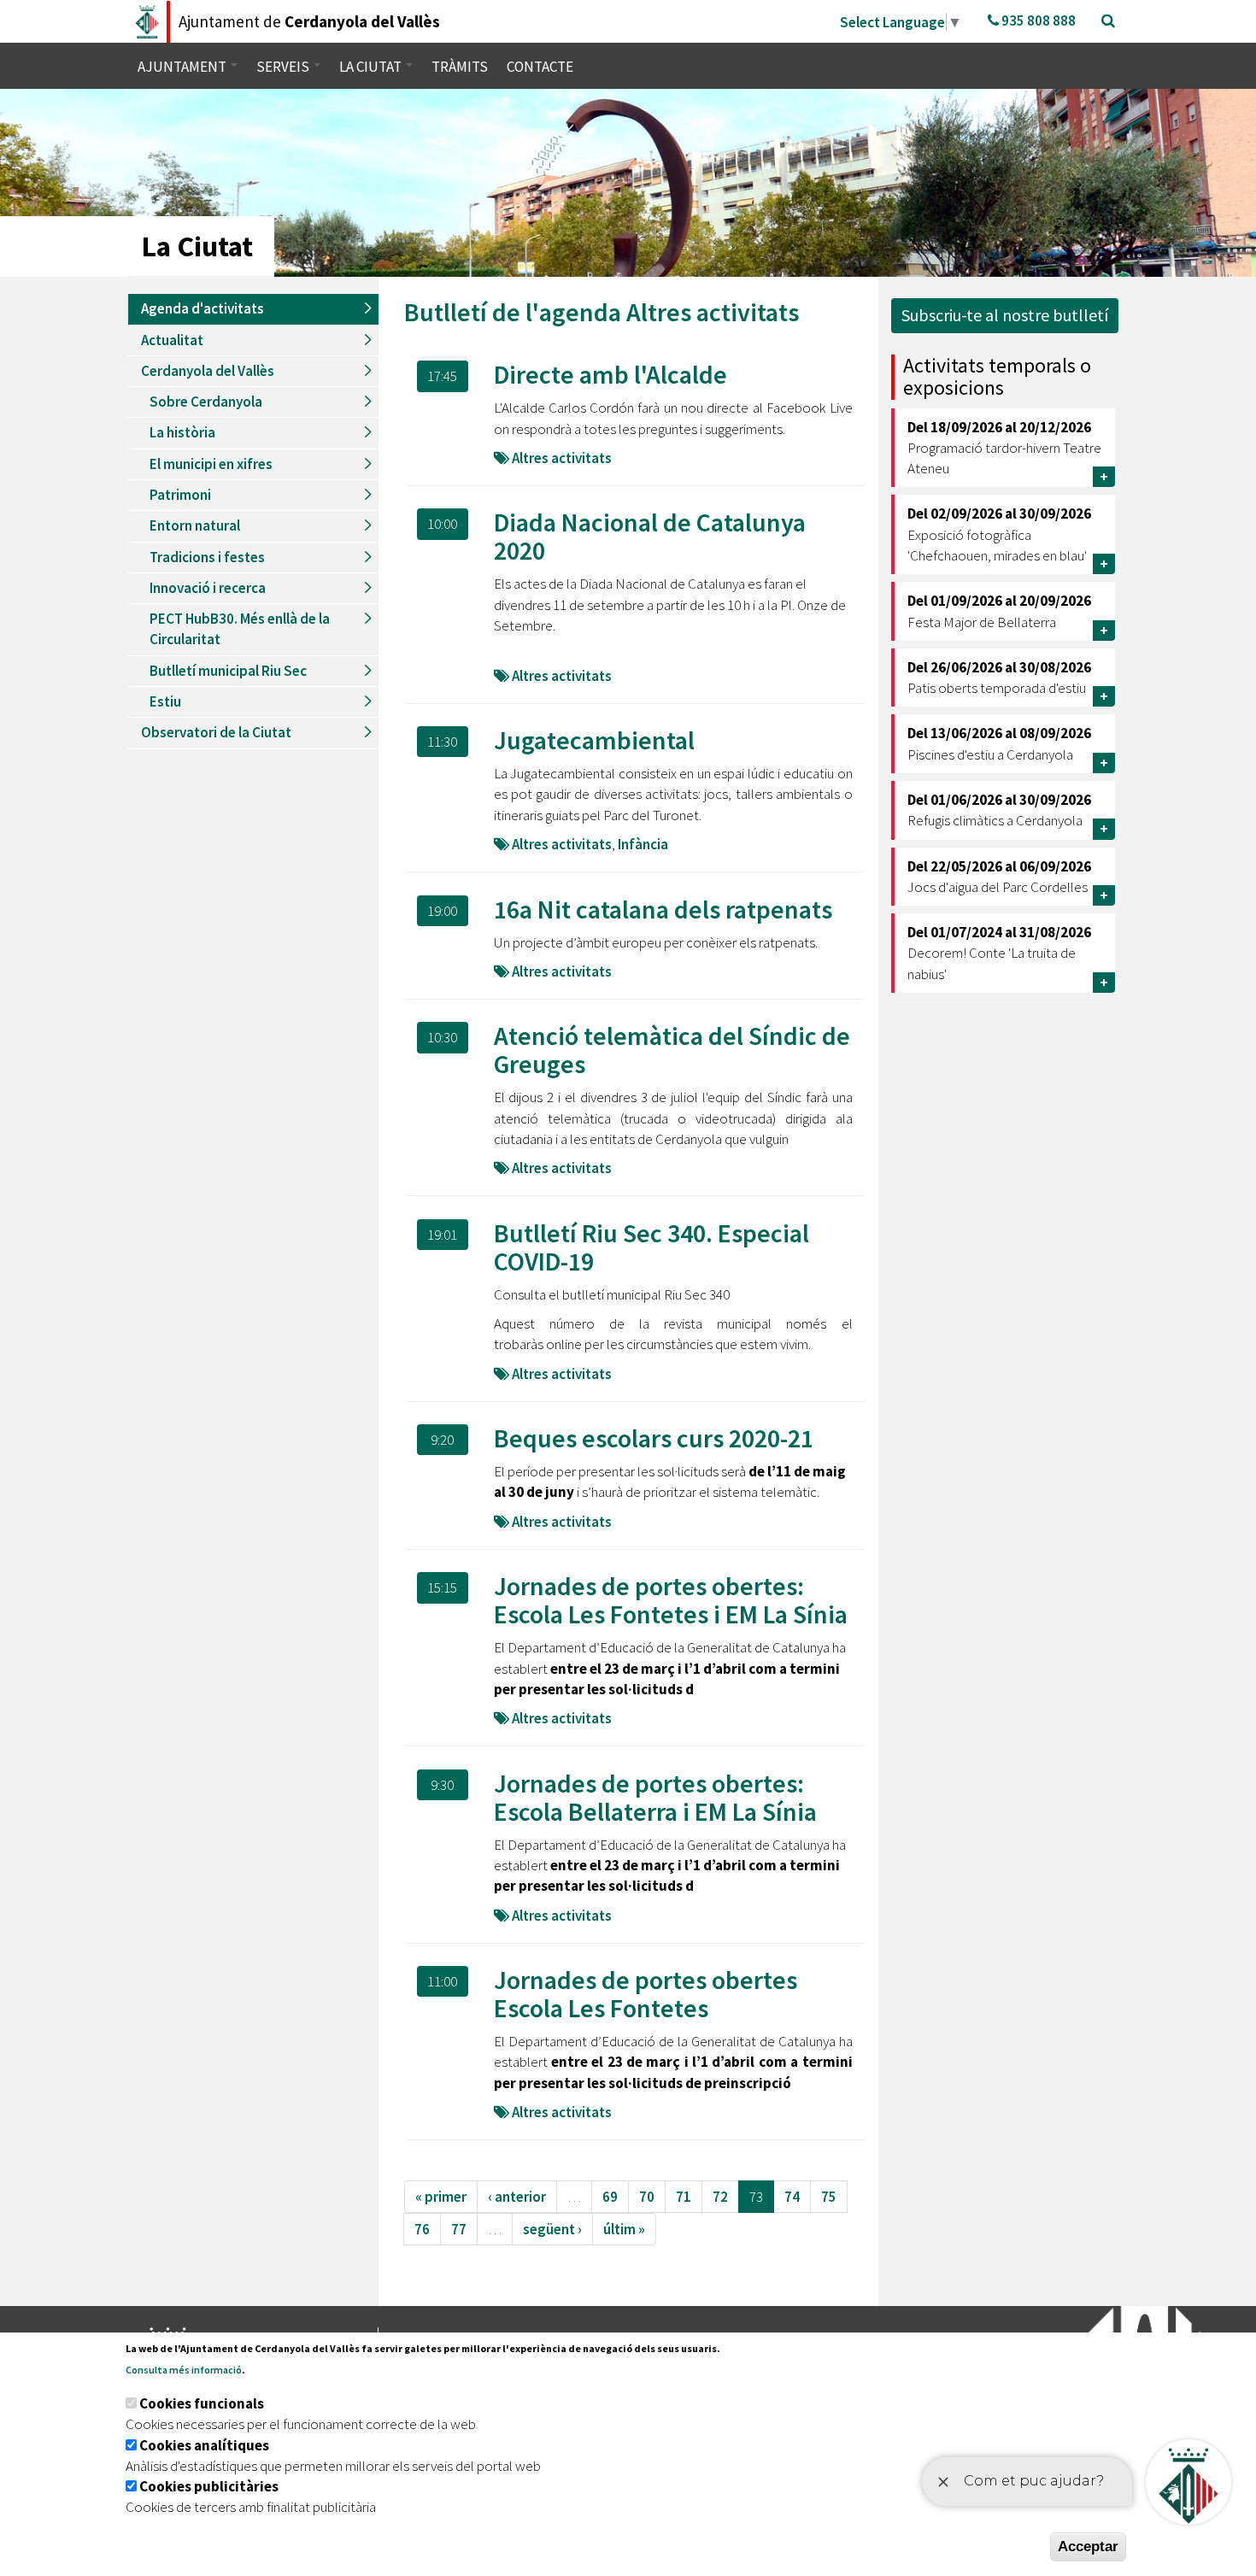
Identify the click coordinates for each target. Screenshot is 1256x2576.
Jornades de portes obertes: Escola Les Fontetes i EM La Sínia (671, 1600)
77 (459, 2229)
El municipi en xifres (211, 464)
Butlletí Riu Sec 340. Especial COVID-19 (651, 1247)
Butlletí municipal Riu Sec (228, 671)
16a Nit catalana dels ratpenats (663, 909)
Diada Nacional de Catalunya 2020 (650, 536)
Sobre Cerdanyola (206, 402)
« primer (441, 2197)
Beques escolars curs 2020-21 (654, 1438)
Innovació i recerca (208, 588)
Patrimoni (180, 495)
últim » (624, 2229)
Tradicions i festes (207, 557)
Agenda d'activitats (202, 308)
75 (829, 2197)
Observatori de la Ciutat (216, 732)
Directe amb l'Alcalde (610, 374)
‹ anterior (517, 2197)
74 (792, 2197)
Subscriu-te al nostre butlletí (1005, 315)
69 (610, 2197)
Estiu (165, 701)
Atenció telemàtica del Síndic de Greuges (672, 1050)
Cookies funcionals (202, 2403)
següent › (552, 2229)
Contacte (540, 67)
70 (647, 2197)
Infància (643, 844)
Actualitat (172, 340)
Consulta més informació (184, 2370)
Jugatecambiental (594, 740)
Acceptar (1088, 2547)
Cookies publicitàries (209, 2486)
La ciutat (372, 67)
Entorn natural (195, 525)
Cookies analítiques (204, 2445)
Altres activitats (713, 312)
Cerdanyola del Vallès (208, 371)
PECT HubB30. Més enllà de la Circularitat (240, 629)
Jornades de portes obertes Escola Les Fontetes (646, 1994)
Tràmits (460, 67)
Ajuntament (183, 67)
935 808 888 (1037, 21)
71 (684, 2197)
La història (182, 432)
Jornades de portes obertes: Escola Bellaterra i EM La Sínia (655, 1797)
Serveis (284, 67)
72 (720, 2197)
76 (422, 2229)
